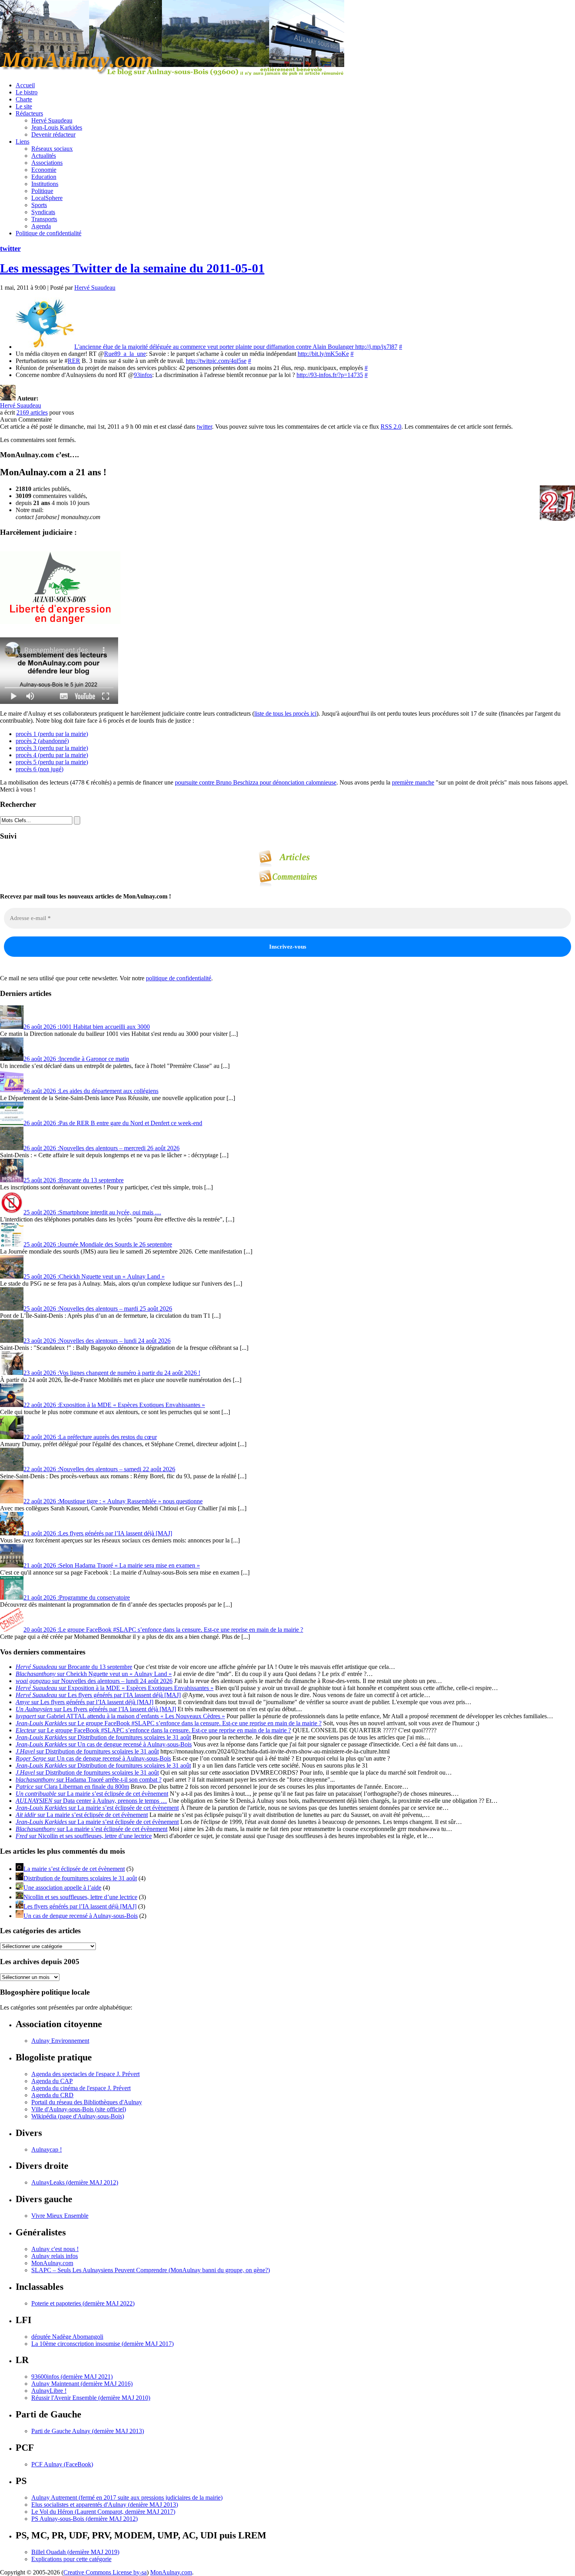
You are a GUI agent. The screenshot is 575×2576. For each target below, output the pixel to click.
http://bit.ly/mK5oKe (323, 354)
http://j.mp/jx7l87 (376, 347)
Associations (47, 163)
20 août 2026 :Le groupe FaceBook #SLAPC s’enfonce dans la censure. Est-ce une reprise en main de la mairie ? (163, 1630)
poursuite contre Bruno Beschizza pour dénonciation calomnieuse (256, 782)
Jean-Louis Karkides (57, 127)
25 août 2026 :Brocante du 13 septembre (74, 1180)
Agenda (41, 226)
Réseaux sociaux (52, 149)
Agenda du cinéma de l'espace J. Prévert (81, 2088)
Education (44, 177)
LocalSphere (47, 198)
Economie (44, 170)
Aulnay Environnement (60, 2041)
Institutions (45, 184)
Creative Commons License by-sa (105, 2572)
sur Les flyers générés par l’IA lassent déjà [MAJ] (98, 1695)
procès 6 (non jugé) (40, 769)
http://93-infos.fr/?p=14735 (330, 375)
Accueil (25, 85)
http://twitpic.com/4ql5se (216, 361)
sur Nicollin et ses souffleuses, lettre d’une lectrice (84, 1836)
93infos (143, 375)
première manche (413, 782)
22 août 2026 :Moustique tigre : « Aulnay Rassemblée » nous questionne (113, 1501)
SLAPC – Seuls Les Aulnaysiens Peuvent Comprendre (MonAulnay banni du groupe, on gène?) (151, 2270)
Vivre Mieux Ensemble (60, 2216)
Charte (24, 99)
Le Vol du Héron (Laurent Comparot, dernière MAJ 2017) (103, 2512)
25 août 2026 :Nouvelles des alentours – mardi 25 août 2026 (98, 1309)
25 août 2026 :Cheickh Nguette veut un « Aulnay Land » (94, 1276)
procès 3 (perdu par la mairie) (52, 748)
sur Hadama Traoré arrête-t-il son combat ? (89, 1780)
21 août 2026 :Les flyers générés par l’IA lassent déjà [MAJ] (98, 1533)
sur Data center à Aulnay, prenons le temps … (91, 1801)
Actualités (44, 156)
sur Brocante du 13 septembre (74, 1667)
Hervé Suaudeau (52, 120)
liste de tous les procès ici (285, 713)
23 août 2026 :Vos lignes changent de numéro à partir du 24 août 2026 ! (112, 1373)
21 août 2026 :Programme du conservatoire (77, 1597)
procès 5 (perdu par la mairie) (52, 762)
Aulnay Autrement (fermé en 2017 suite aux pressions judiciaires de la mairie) (127, 2498)
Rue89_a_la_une (125, 354)
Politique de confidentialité (49, 233)
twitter (10, 248)
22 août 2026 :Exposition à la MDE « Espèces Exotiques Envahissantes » (114, 1405)
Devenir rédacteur (53, 134)
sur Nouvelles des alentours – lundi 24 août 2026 (94, 1681)
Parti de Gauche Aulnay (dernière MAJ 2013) (88, 2431)
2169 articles (32, 412)
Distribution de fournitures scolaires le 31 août (80, 1878)
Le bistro (27, 92)
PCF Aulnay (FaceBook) (62, 2464)
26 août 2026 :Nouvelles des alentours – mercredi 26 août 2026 (102, 1148)
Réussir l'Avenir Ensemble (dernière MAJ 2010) (91, 2398)
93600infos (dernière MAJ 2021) (72, 2377)
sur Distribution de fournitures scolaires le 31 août (103, 1737)
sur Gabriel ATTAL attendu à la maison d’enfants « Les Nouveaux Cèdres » (120, 1716)
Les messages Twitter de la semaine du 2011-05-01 (132, 268)
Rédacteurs (29, 113)
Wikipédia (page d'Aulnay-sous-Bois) (78, 2116)
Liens (22, 142)
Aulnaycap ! (47, 2149)
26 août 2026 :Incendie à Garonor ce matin (76, 1059)
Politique (42, 191)
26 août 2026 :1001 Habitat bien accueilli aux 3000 (87, 1027)
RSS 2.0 (391, 427)
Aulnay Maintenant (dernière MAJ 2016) (82, 2384)
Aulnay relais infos (55, 2256)
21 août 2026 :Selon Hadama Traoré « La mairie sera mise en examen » (112, 1565)
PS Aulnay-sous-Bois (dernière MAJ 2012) (84, 2519)
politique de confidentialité (179, 978)
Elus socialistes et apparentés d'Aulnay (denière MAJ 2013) (105, 2505)
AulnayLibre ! (49, 2391)
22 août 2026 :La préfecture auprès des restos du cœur (90, 1437)
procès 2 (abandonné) (42, 741)
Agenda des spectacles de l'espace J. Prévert (85, 2074)
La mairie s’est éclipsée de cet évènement (74, 1869)
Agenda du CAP (52, 2081)
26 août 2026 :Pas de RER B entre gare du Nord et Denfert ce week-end (113, 1123)
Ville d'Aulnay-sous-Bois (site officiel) (79, 2109)
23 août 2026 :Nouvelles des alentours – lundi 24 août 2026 (97, 1341)
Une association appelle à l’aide (62, 1888)
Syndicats (43, 212)
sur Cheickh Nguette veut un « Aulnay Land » (94, 1674)
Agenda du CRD (52, 2095)
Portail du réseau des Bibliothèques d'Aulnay (87, 2102)
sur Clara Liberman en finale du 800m (72, 1787)
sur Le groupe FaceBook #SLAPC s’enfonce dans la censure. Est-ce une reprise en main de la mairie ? (169, 1723)
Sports (39, 205)
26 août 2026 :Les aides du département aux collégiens (91, 1091)
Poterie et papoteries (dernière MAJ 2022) (83, 2303)
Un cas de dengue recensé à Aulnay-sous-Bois (81, 1916)
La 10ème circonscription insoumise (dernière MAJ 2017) (102, 2344)
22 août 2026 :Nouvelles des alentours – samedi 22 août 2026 (99, 1469)
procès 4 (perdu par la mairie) (52, 755)
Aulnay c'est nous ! (55, 2249)
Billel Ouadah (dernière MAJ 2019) (75, 2552)
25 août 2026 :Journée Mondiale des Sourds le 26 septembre (98, 1244)
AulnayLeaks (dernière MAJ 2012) (75, 2182)
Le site (24, 106)
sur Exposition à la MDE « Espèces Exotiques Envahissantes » (115, 1688)
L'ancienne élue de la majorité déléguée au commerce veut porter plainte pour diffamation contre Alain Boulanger (215, 347)
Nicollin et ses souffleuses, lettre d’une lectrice (80, 1897)
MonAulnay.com (52, 2263)
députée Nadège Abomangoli (67, 2337)
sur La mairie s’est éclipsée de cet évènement (92, 1794)
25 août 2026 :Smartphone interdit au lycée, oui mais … (92, 1212)
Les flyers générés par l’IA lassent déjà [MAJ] (80, 1906)
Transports (44, 219)
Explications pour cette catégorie (71, 2559)
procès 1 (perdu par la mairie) (52, 734)
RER (74, 361)
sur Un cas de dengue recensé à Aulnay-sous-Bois (104, 1744)
